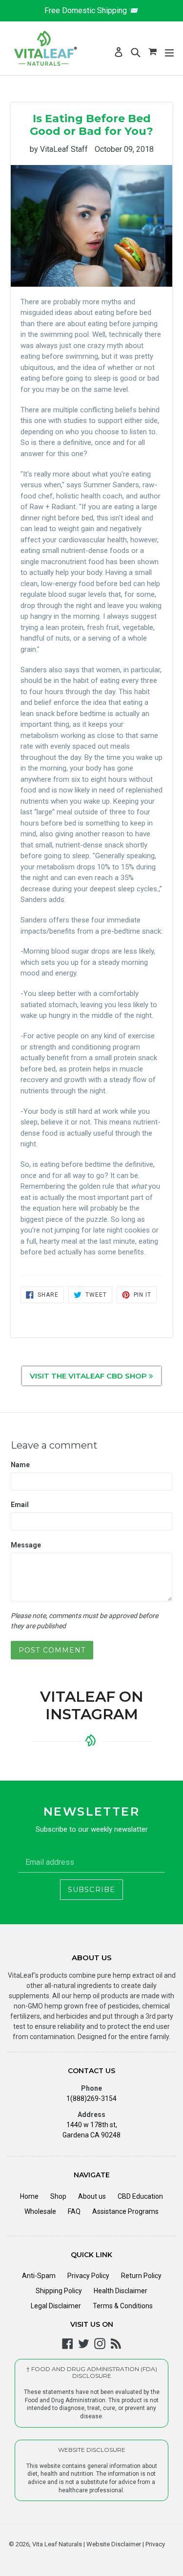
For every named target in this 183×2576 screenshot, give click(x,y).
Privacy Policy (88, 2276)
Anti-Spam (39, 2276)
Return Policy (141, 2276)
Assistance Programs (125, 2211)
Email (20, 1505)
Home (29, 2196)
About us (92, 2196)
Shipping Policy (59, 2291)
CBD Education (140, 2196)
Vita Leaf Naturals (57, 2544)
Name (20, 1465)
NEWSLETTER (91, 1812)
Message (26, 1545)
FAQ (74, 2211)
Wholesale (40, 2211)
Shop (58, 2196)
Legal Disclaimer (56, 2306)
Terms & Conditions (123, 2306)
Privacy (154, 2544)
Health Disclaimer (121, 2291)
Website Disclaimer (113, 2544)
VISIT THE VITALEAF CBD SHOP (89, 1376)
